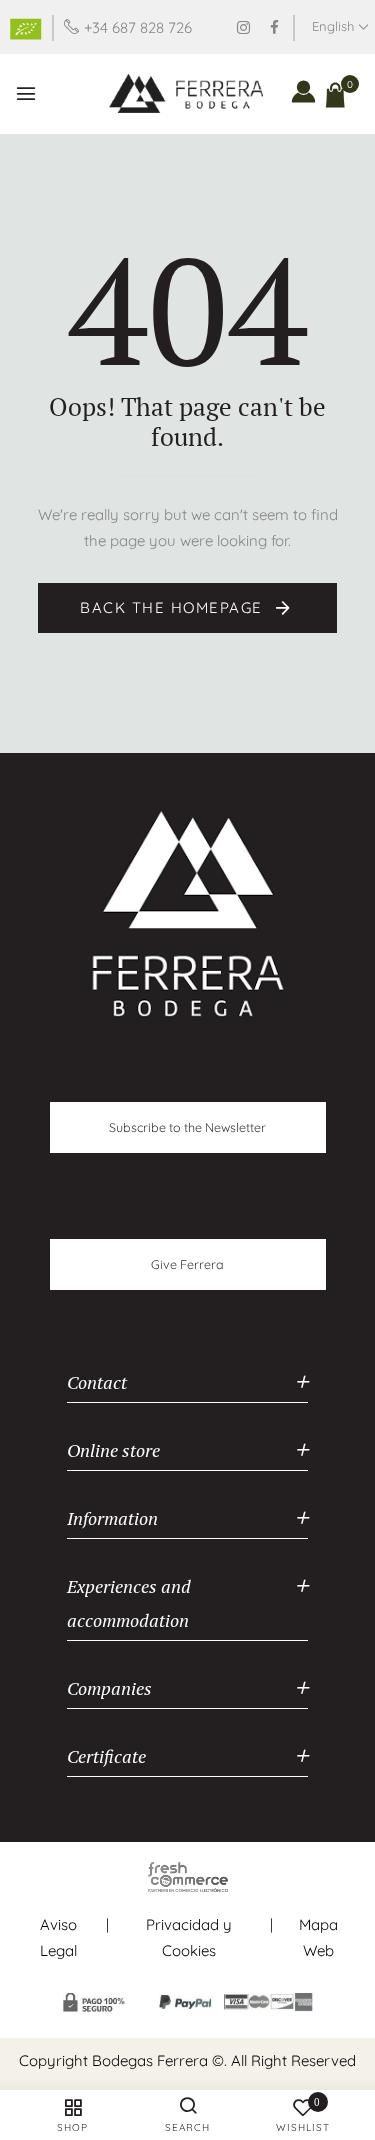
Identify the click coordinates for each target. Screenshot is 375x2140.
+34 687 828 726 (138, 27)
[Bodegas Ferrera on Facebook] (274, 27)
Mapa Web (318, 1937)
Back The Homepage (174, 607)
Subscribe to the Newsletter (187, 1127)
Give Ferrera (187, 1264)
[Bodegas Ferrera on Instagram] (243, 27)
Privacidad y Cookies (189, 1937)
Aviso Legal (58, 1937)
